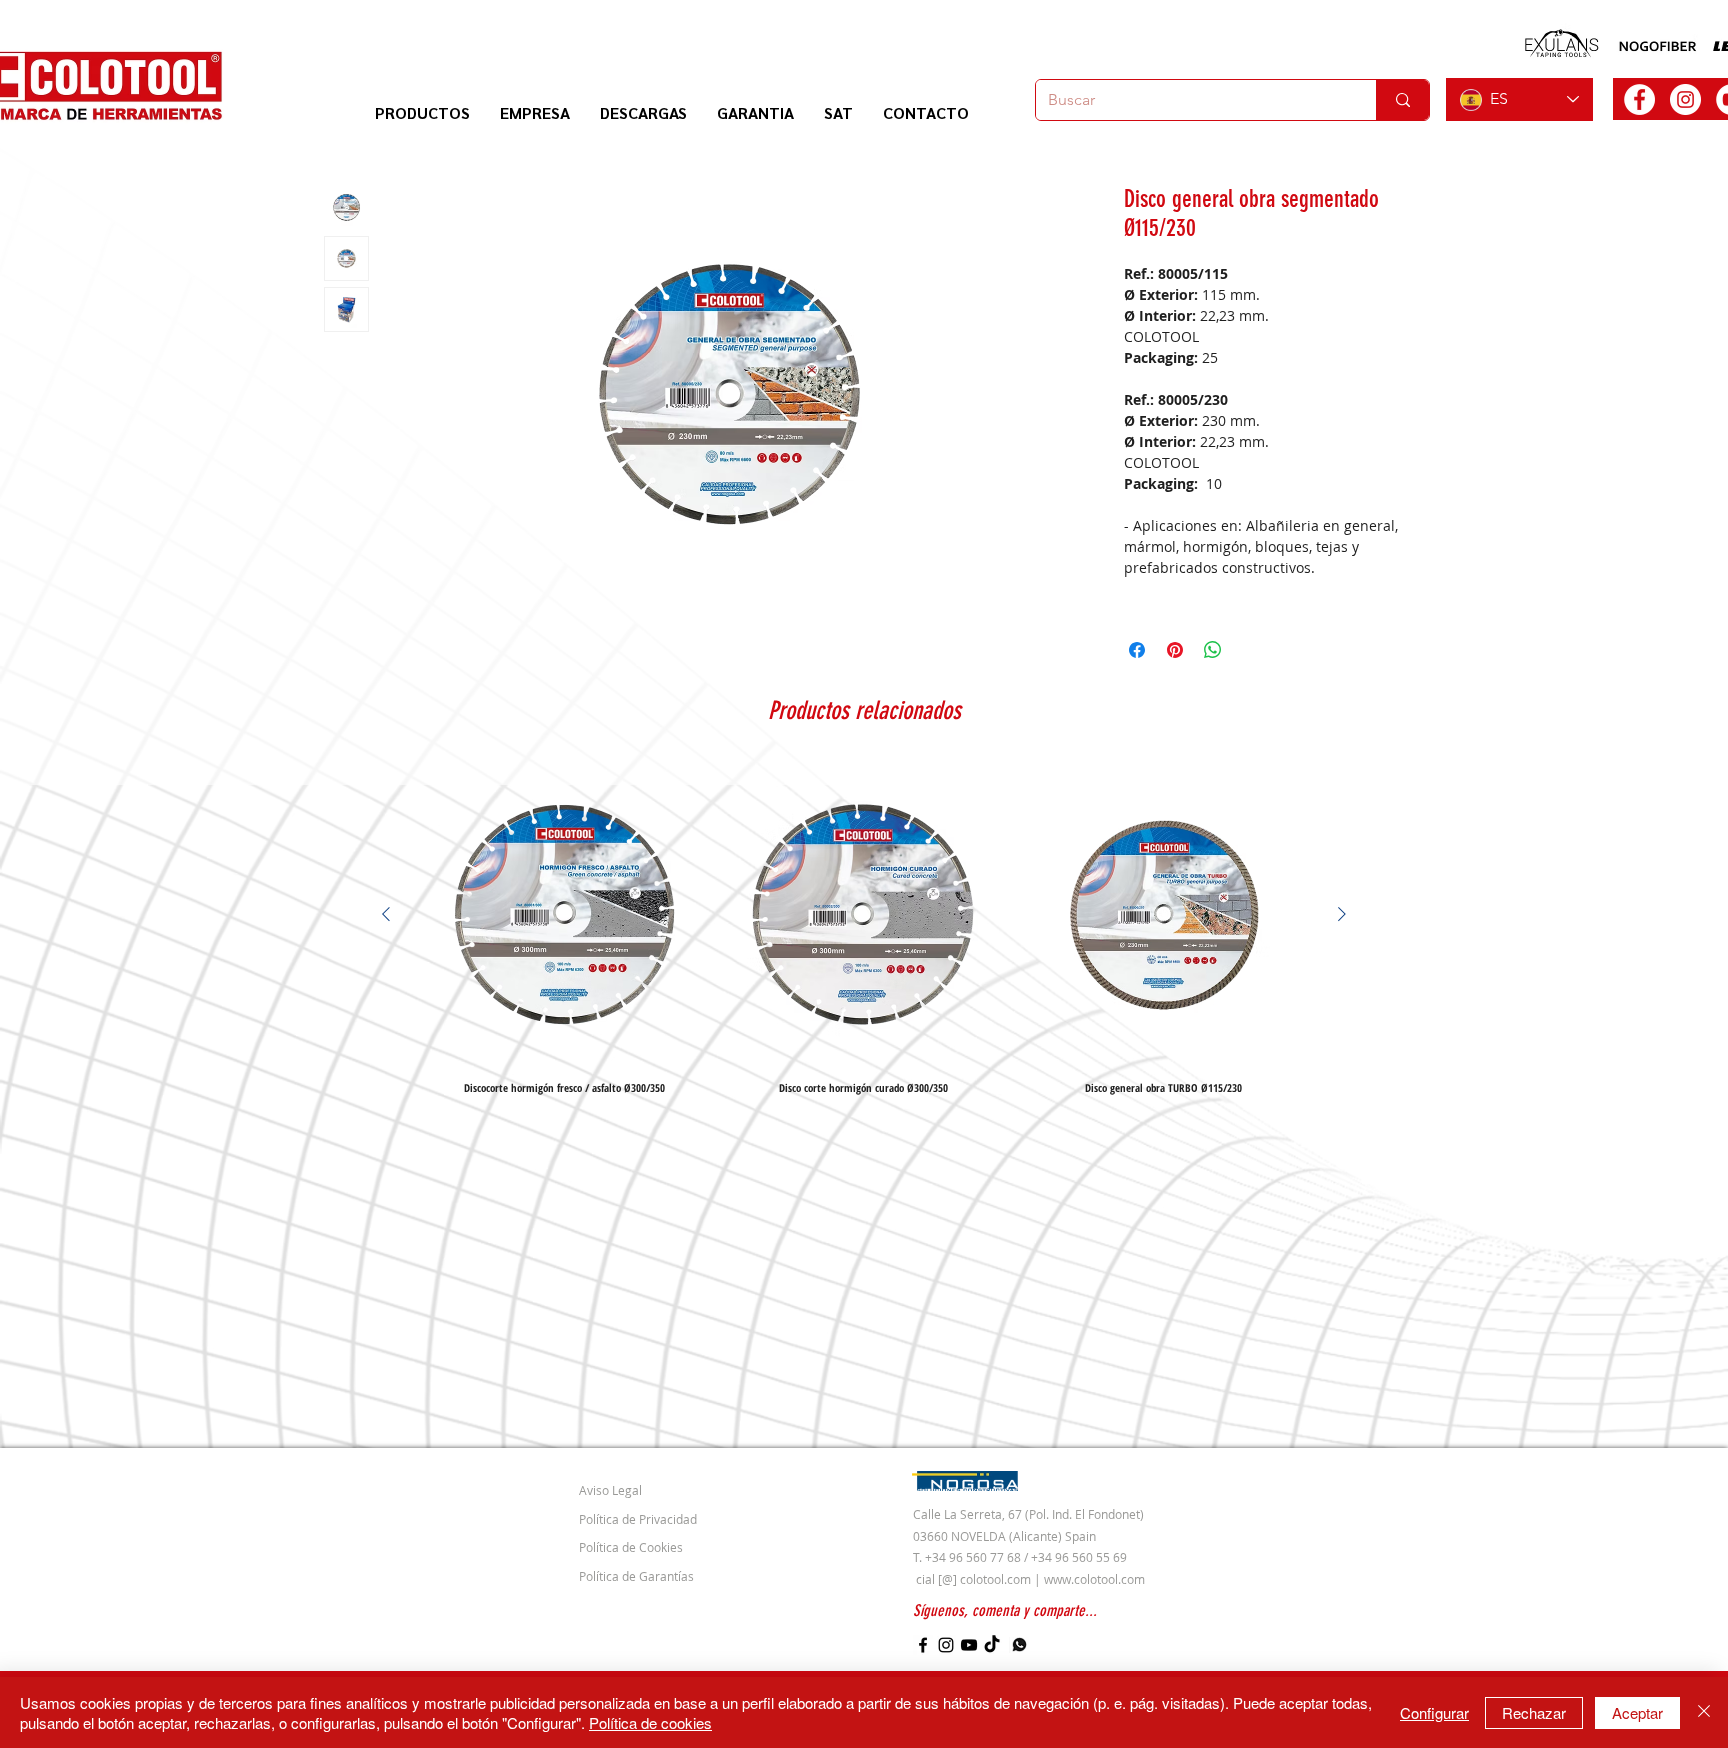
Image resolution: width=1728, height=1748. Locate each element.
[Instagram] (946, 1645)
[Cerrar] (1704, 1712)
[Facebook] (923, 1645)
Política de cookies (650, 1722)
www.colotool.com (1094, 1579)
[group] (864, 929)
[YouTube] (969, 1645)
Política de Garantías (636, 1576)
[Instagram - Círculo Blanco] (1685, 99)
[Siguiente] (1342, 914)
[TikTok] (992, 1645)
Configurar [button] (1434, 1712)
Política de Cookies (631, 1547)
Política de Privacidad (638, 1519)
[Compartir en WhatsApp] (1213, 650)
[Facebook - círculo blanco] (1639, 99)
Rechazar (1534, 1712)
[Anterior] (386, 914)
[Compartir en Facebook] (1137, 650)
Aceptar (1637, 1712)
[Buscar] (1402, 100)
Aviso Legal (610, 1490)
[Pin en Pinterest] (1175, 650)
